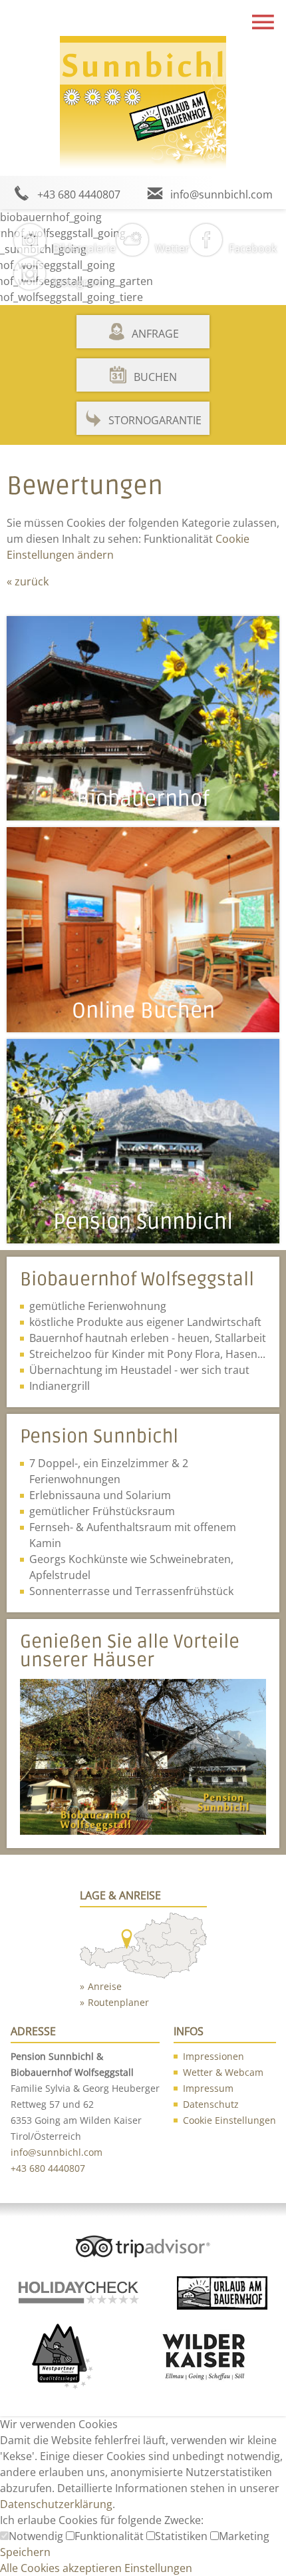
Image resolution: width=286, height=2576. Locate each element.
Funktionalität (110, 2536)
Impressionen (214, 2056)
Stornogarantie (155, 420)
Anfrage (155, 334)
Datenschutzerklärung (56, 2504)
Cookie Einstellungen (229, 2120)
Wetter (172, 248)
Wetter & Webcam (223, 2072)
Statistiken (183, 2536)
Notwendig (37, 2536)
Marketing (244, 2536)
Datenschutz (211, 2104)
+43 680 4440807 (79, 194)
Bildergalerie (84, 248)
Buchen (155, 377)
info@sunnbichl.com (221, 194)
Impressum (208, 2088)
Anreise (105, 1986)
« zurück (28, 581)
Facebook (253, 248)
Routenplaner (118, 2002)
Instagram (78, 282)
